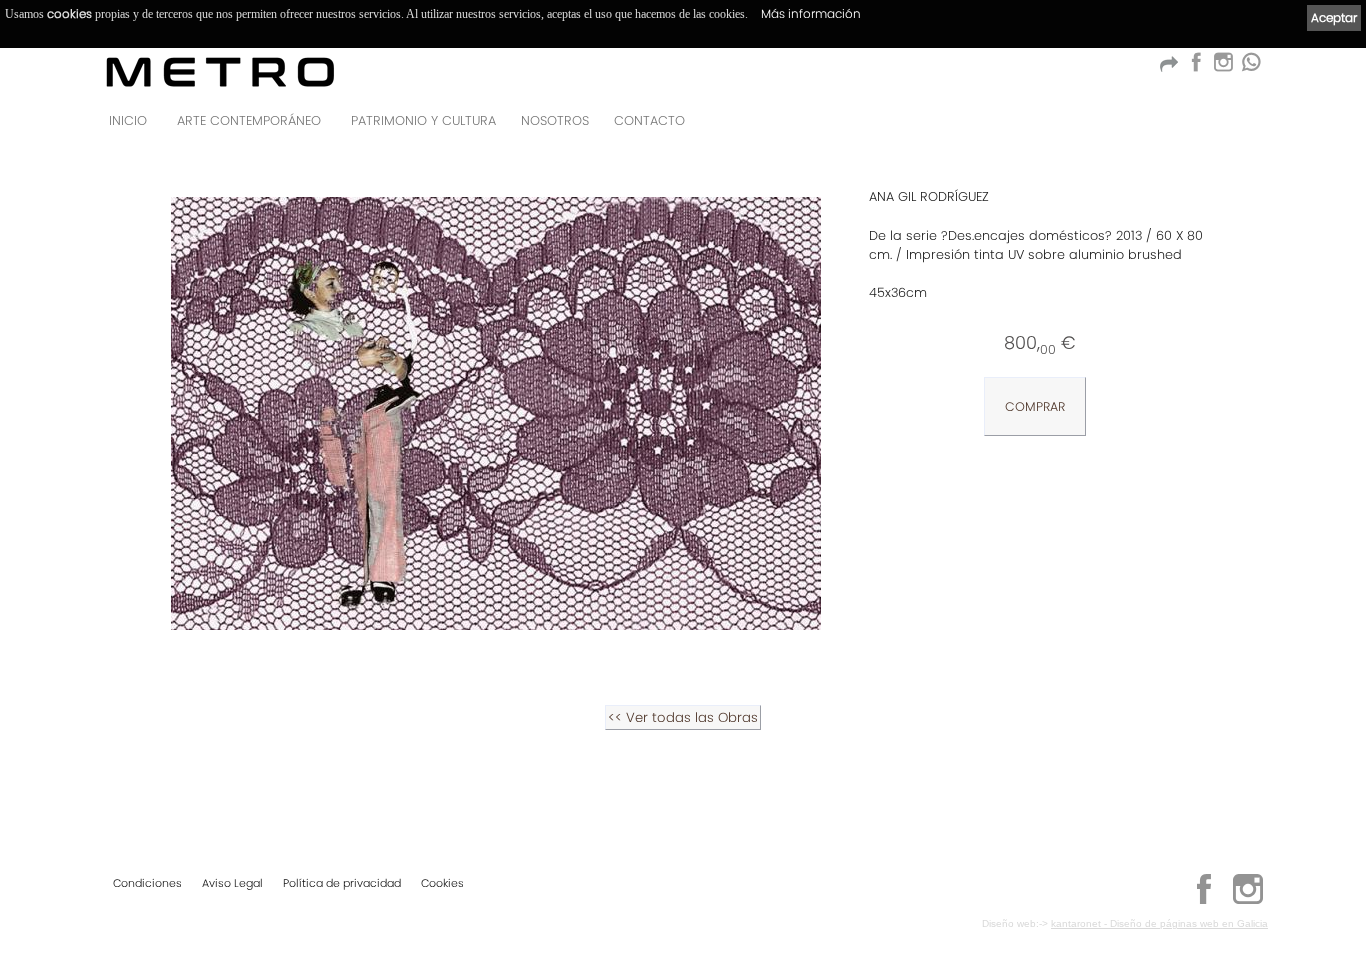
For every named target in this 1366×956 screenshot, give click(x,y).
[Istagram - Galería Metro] (1223, 67)
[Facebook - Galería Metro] (1195, 67)
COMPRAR (1035, 406)
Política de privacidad (342, 883)
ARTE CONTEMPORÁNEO (249, 120)
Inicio (128, 120)
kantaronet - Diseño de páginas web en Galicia (1159, 923)
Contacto (649, 120)
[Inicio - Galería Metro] (220, 71)
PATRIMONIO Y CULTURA (423, 120)
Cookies (442, 883)
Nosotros (555, 120)
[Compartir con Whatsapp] (1250, 67)
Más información (811, 13)
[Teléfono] (1247, 126)
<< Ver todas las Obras (683, 717)
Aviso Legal (232, 883)
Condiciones (147, 883)
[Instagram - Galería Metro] (1248, 901)
